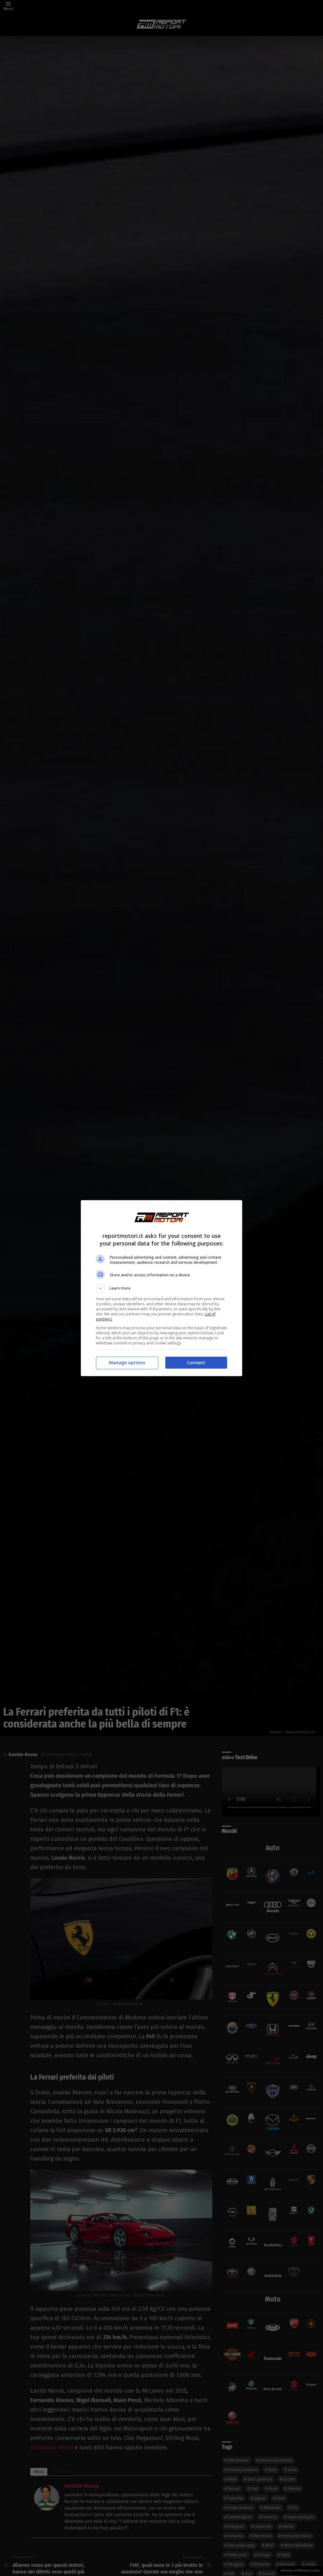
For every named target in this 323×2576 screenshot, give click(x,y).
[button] (161, 1288)
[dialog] (161, 1288)
